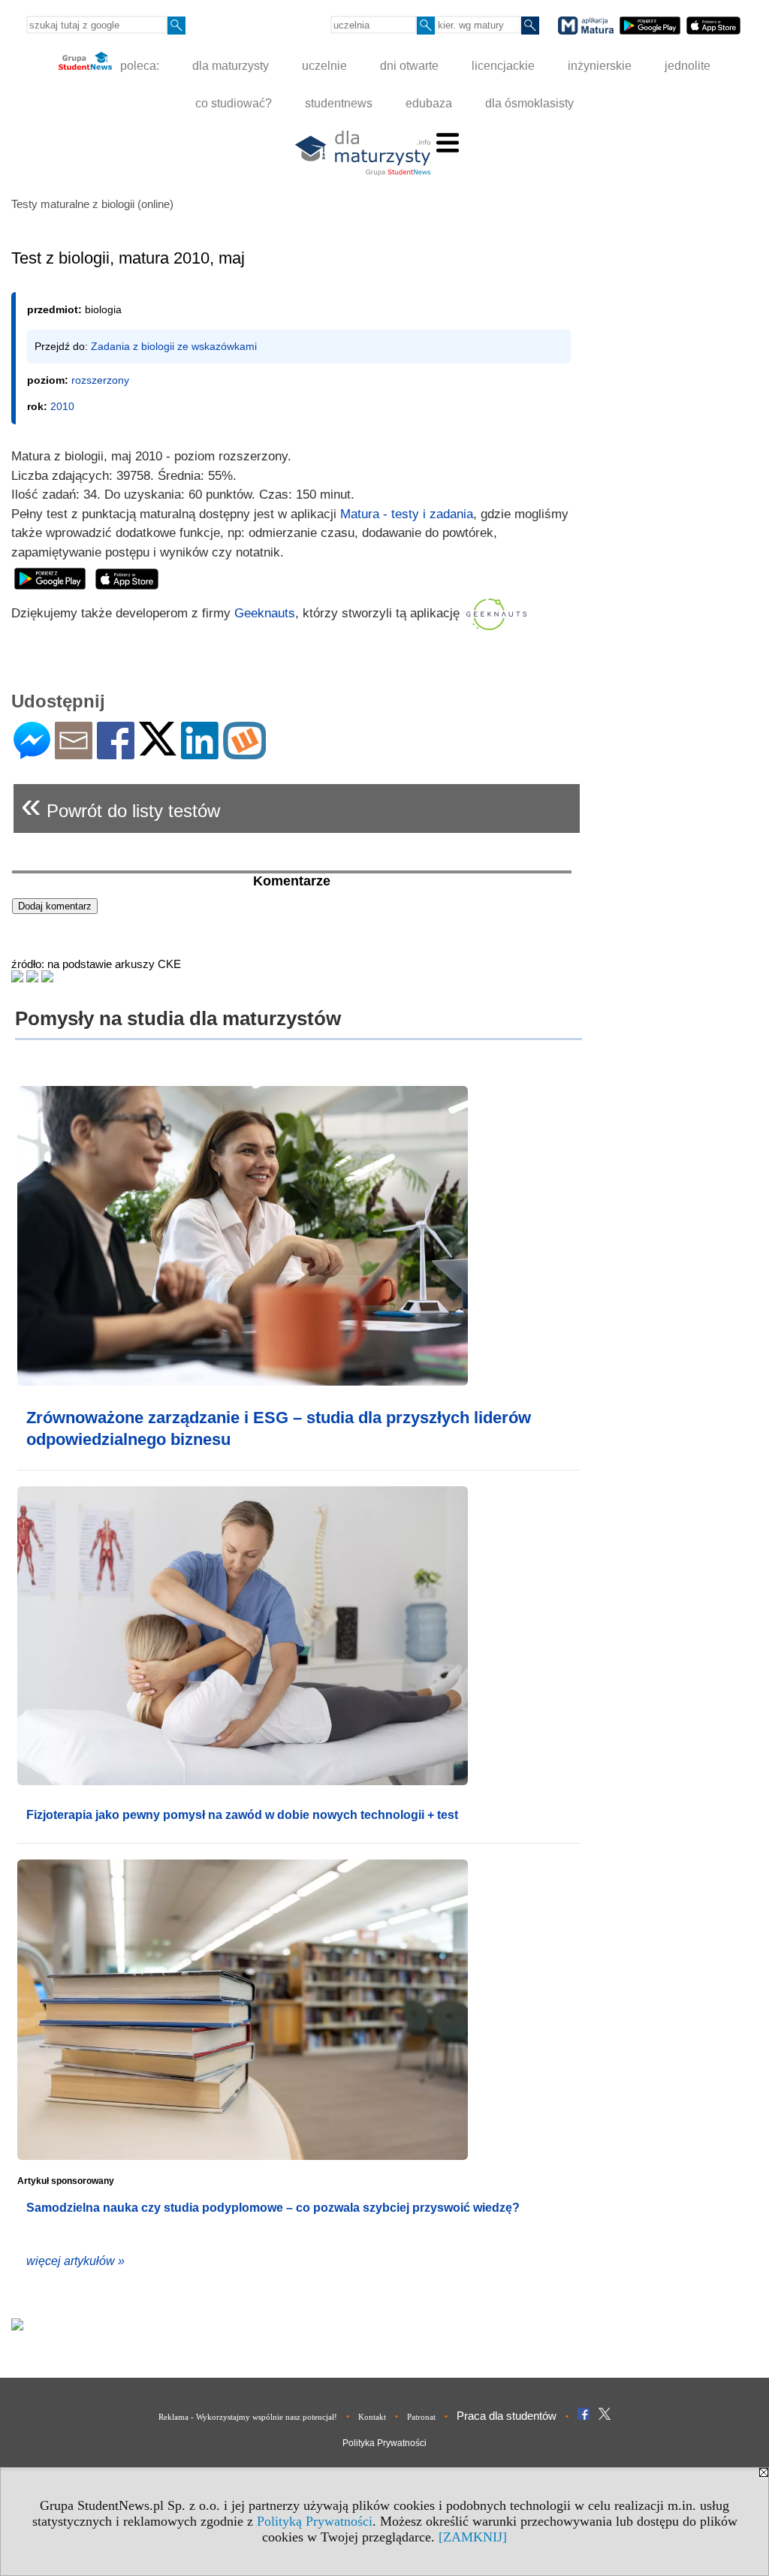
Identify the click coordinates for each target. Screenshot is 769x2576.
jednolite (688, 66)
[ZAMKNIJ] (473, 2537)
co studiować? (234, 103)
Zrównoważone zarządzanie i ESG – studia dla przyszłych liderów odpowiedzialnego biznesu (279, 1428)
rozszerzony (100, 380)
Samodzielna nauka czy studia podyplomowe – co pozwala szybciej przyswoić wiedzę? (273, 2208)
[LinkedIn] (200, 753)
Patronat (421, 2417)
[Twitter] (158, 749)
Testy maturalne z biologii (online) (92, 204)
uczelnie (324, 66)
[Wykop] (244, 753)
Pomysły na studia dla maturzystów (178, 1018)
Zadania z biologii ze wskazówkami (174, 346)
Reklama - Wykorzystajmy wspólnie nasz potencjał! (248, 2417)
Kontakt (372, 2417)
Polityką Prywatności (315, 2521)
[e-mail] (74, 753)
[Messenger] (32, 753)
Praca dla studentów (507, 2416)
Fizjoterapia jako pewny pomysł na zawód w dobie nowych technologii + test (242, 1815)
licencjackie (503, 66)
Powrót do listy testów (121, 805)
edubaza (429, 103)
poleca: (138, 66)
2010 (62, 406)
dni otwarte (409, 66)
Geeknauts (265, 613)
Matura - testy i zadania (407, 514)
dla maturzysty (231, 66)
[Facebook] (116, 753)
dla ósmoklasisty (529, 103)
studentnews (339, 103)
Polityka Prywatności (384, 2443)
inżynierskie (600, 66)
